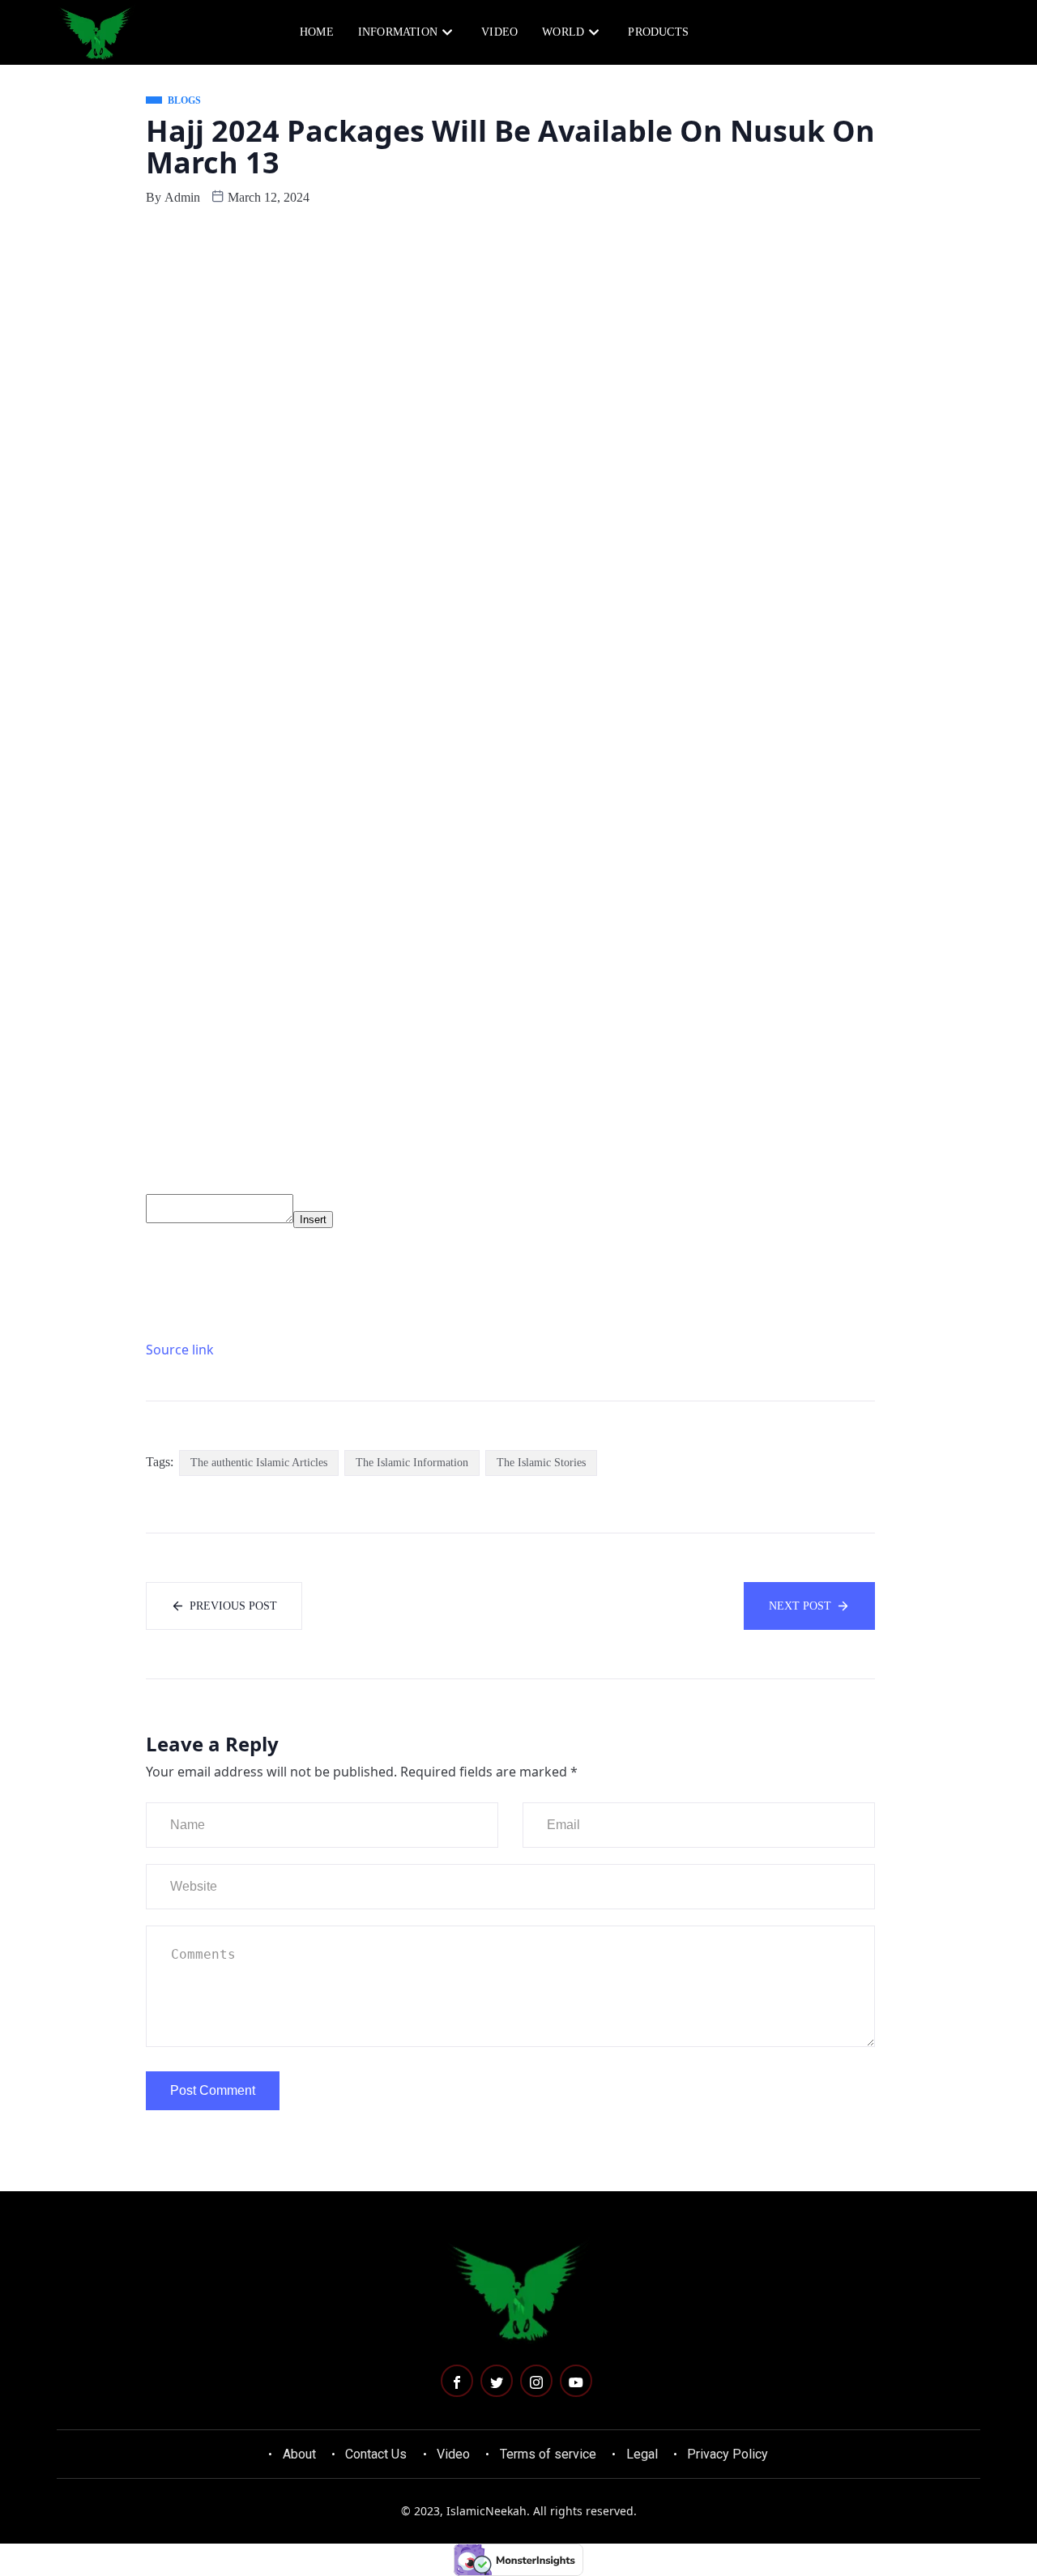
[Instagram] (536, 2381)
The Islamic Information (412, 1463)
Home (317, 32)
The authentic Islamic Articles (259, 1463)
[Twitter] (497, 2381)
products (658, 32)
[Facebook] (457, 2381)
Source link (180, 1350)
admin (182, 197)
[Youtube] (576, 2381)
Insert (313, 1220)
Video (499, 32)
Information (398, 32)
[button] (909, 31)
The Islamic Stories (541, 1463)
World (563, 32)
